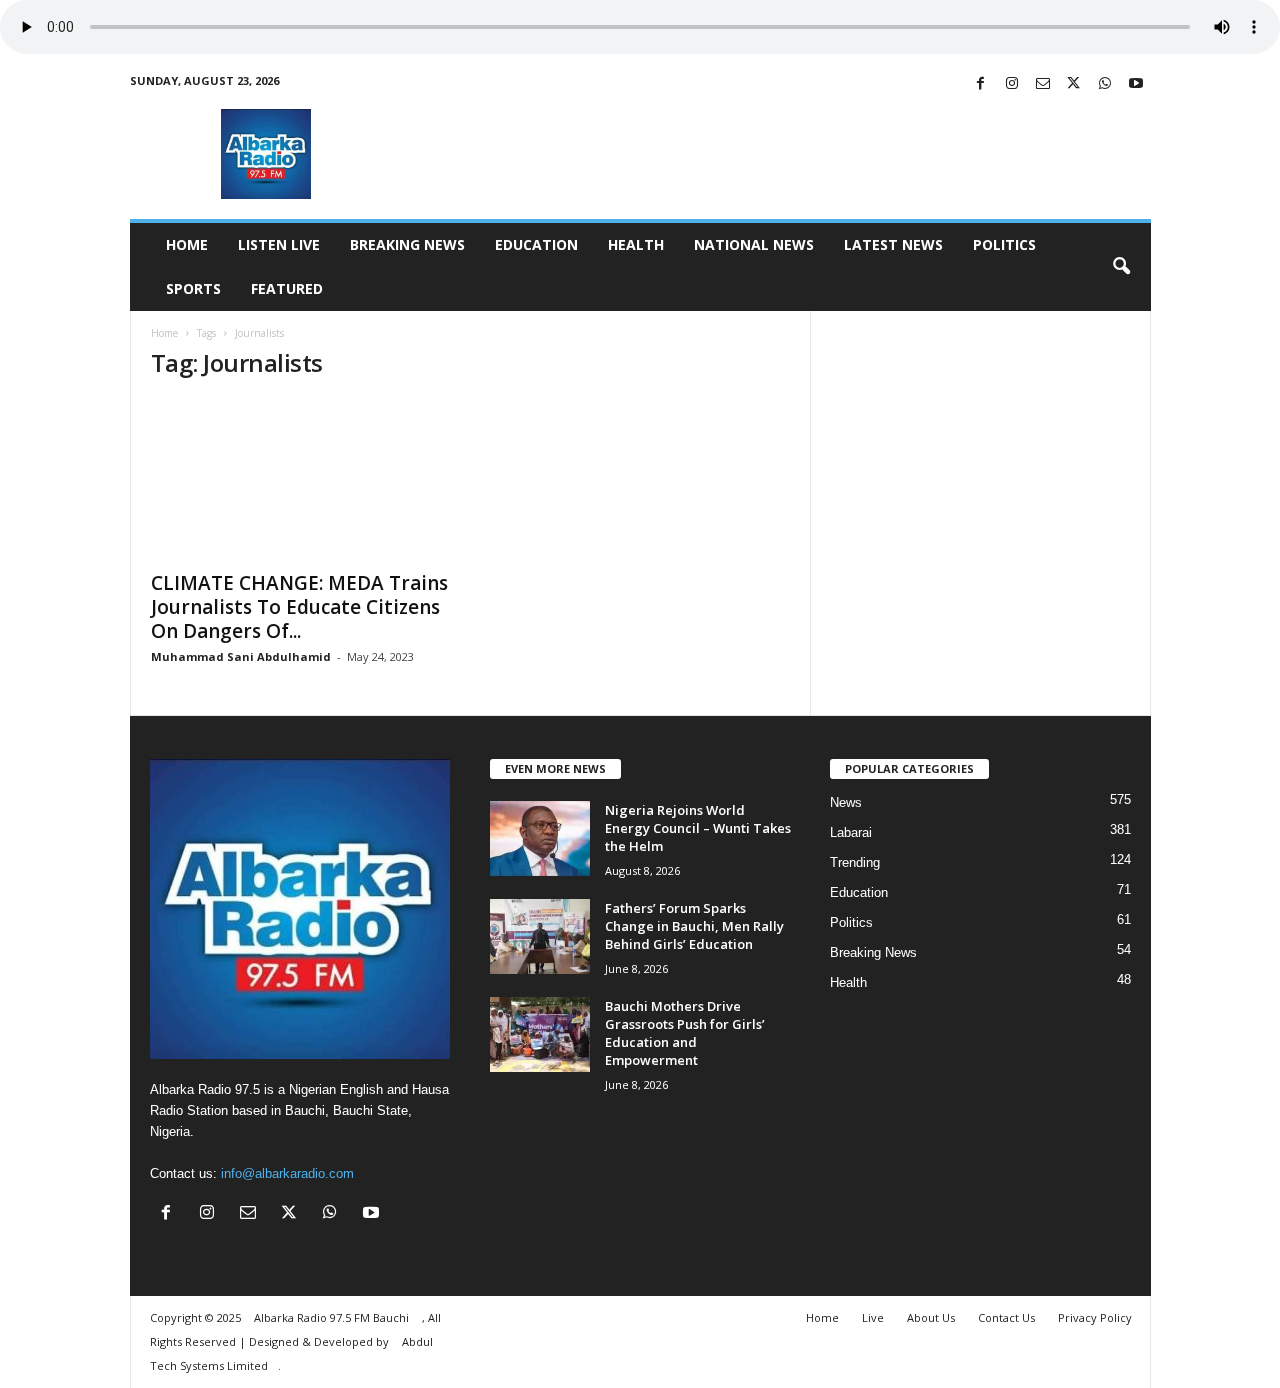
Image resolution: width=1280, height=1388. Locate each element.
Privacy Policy (1095, 1317)
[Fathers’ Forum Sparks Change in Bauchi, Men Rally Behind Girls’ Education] (540, 936)
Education (536, 244)
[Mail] (1043, 84)
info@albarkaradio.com (287, 1173)
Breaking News (407, 244)
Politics (1004, 244)
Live (873, 1317)
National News (754, 244)
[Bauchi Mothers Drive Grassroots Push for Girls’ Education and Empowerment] (540, 1034)
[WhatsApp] (1105, 84)
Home (187, 244)
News (846, 802)
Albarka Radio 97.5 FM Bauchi (333, 1317)
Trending (855, 862)
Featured (287, 288)
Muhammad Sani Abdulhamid (241, 656)
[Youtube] (1136, 84)
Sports (193, 288)
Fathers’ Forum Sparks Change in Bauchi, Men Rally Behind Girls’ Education (694, 926)
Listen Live (279, 244)
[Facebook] (981, 84)
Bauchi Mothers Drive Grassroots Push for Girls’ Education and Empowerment (685, 1033)
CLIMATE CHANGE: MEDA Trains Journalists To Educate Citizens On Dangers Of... (299, 607)
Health (636, 244)
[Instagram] (1012, 84)
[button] (1121, 267)
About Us (931, 1317)
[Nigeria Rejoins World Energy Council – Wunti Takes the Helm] (540, 838)
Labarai (851, 832)
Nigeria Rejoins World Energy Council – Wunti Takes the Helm (698, 828)
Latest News (893, 244)
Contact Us (1006, 1317)
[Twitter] (1074, 84)
